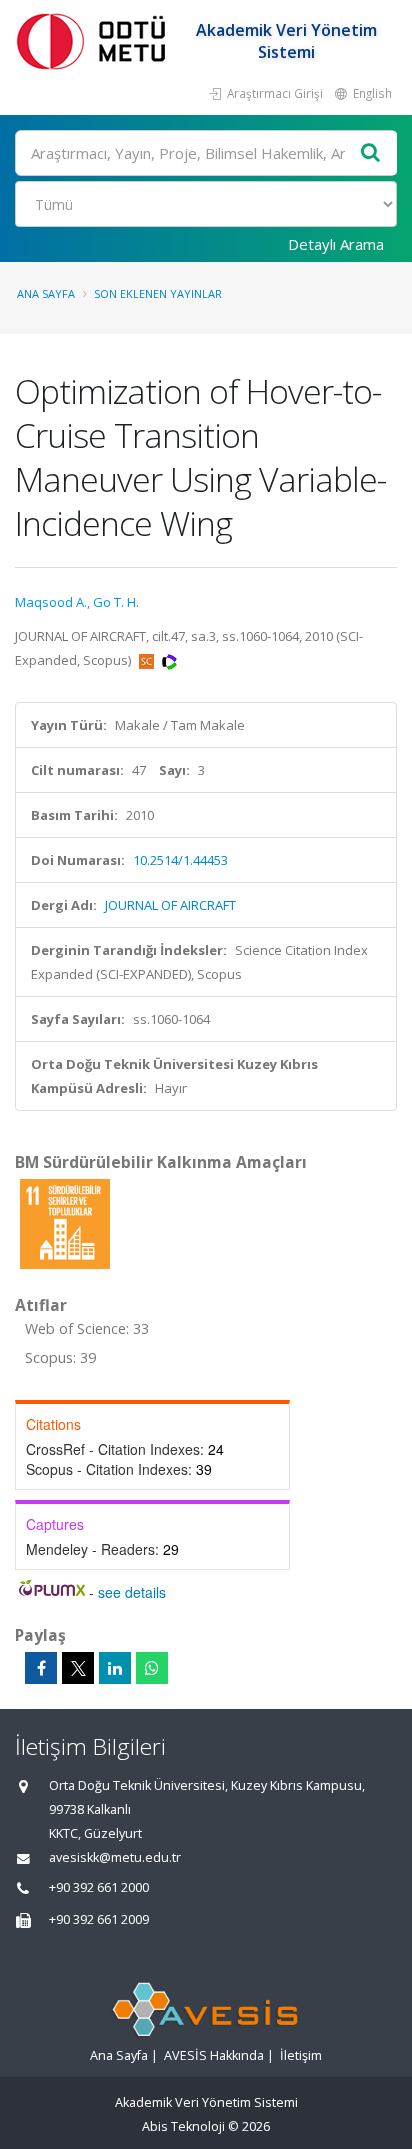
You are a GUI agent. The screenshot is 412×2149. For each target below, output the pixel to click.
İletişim (301, 2055)
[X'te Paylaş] (78, 1668)
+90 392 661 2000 (99, 1887)
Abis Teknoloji (183, 2126)
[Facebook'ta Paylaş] (41, 1668)
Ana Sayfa (46, 293)
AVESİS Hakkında (214, 2055)
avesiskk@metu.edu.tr (115, 1857)
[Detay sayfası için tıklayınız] (65, 1223)
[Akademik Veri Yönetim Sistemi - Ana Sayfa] (95, 40)
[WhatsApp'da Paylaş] (152, 1668)
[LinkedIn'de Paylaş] (115, 1668)
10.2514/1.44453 (180, 860)
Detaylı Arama (336, 244)
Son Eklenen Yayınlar (158, 293)
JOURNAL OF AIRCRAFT (170, 905)
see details (132, 1592)
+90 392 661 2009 (99, 1919)
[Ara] (371, 153)
